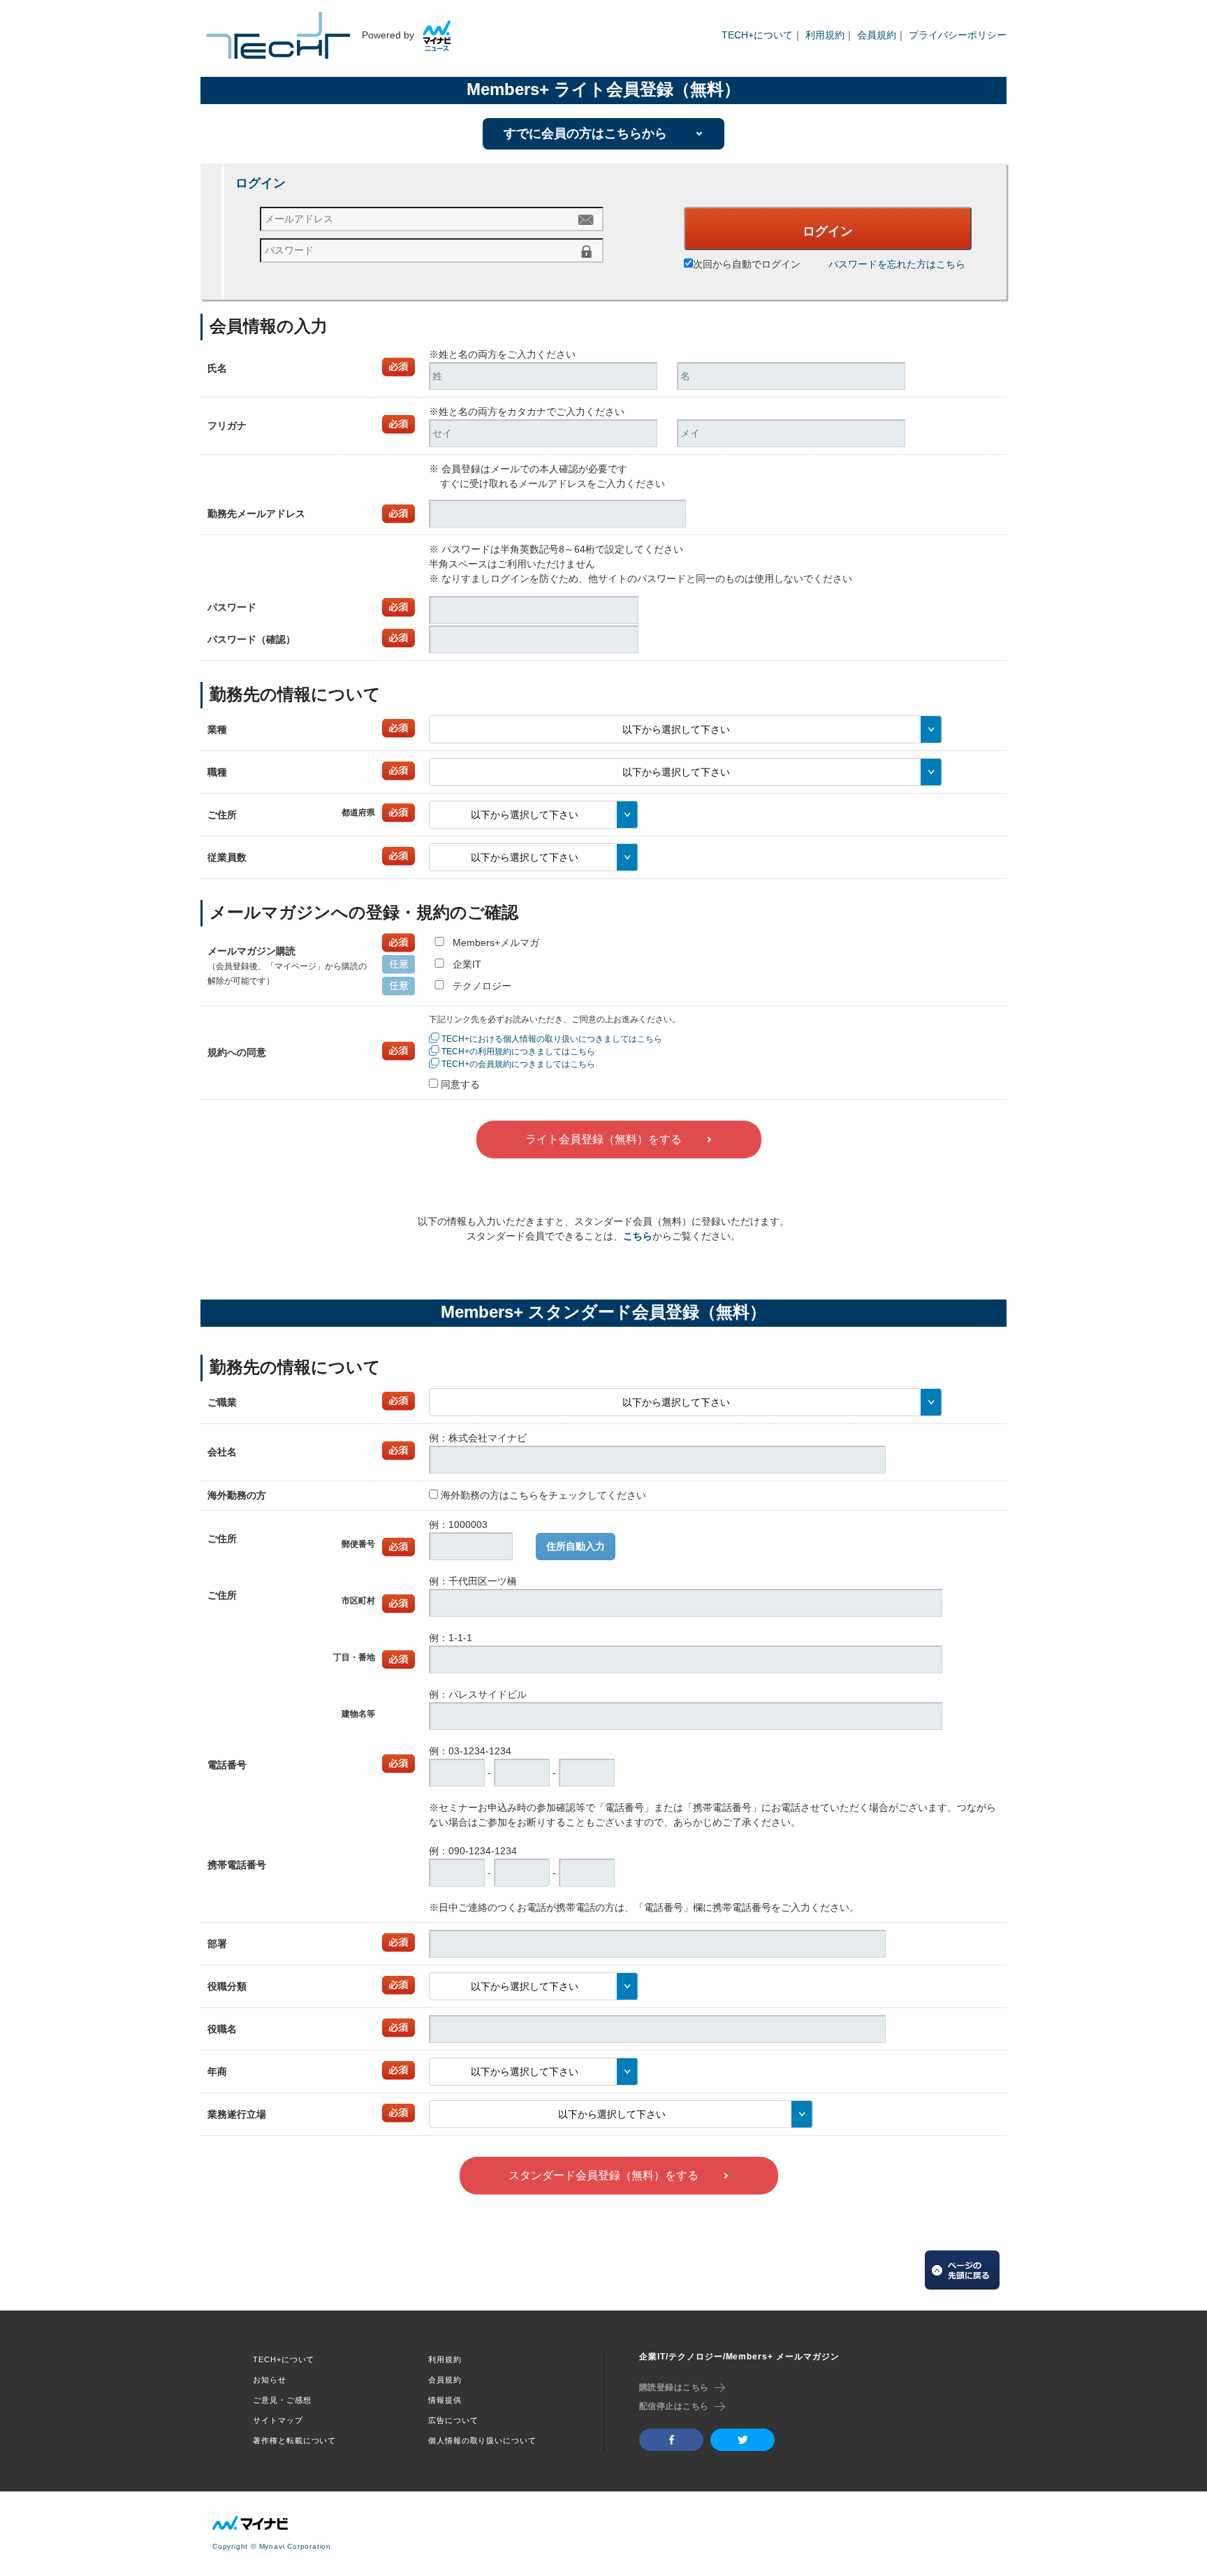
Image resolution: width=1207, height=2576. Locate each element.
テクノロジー (482, 986)
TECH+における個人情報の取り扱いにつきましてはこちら (552, 1039)
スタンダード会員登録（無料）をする (603, 2175)
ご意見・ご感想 (282, 2400)
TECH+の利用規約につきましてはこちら (518, 1051)
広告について (453, 2420)
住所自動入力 (576, 1546)
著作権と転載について (294, 2440)
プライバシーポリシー (958, 35)
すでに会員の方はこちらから (585, 133)
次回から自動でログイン (747, 264)
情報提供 (445, 2400)
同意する (460, 1084)
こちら (638, 1236)
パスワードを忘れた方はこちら (897, 264)
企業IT (467, 964)
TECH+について (757, 35)
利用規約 (825, 35)
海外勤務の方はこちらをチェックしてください (543, 1495)
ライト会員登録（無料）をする (603, 1139)
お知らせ (270, 2380)
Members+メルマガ (496, 943)
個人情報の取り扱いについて (482, 2440)
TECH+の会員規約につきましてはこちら (518, 1064)
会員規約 (877, 35)
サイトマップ (278, 2420)
